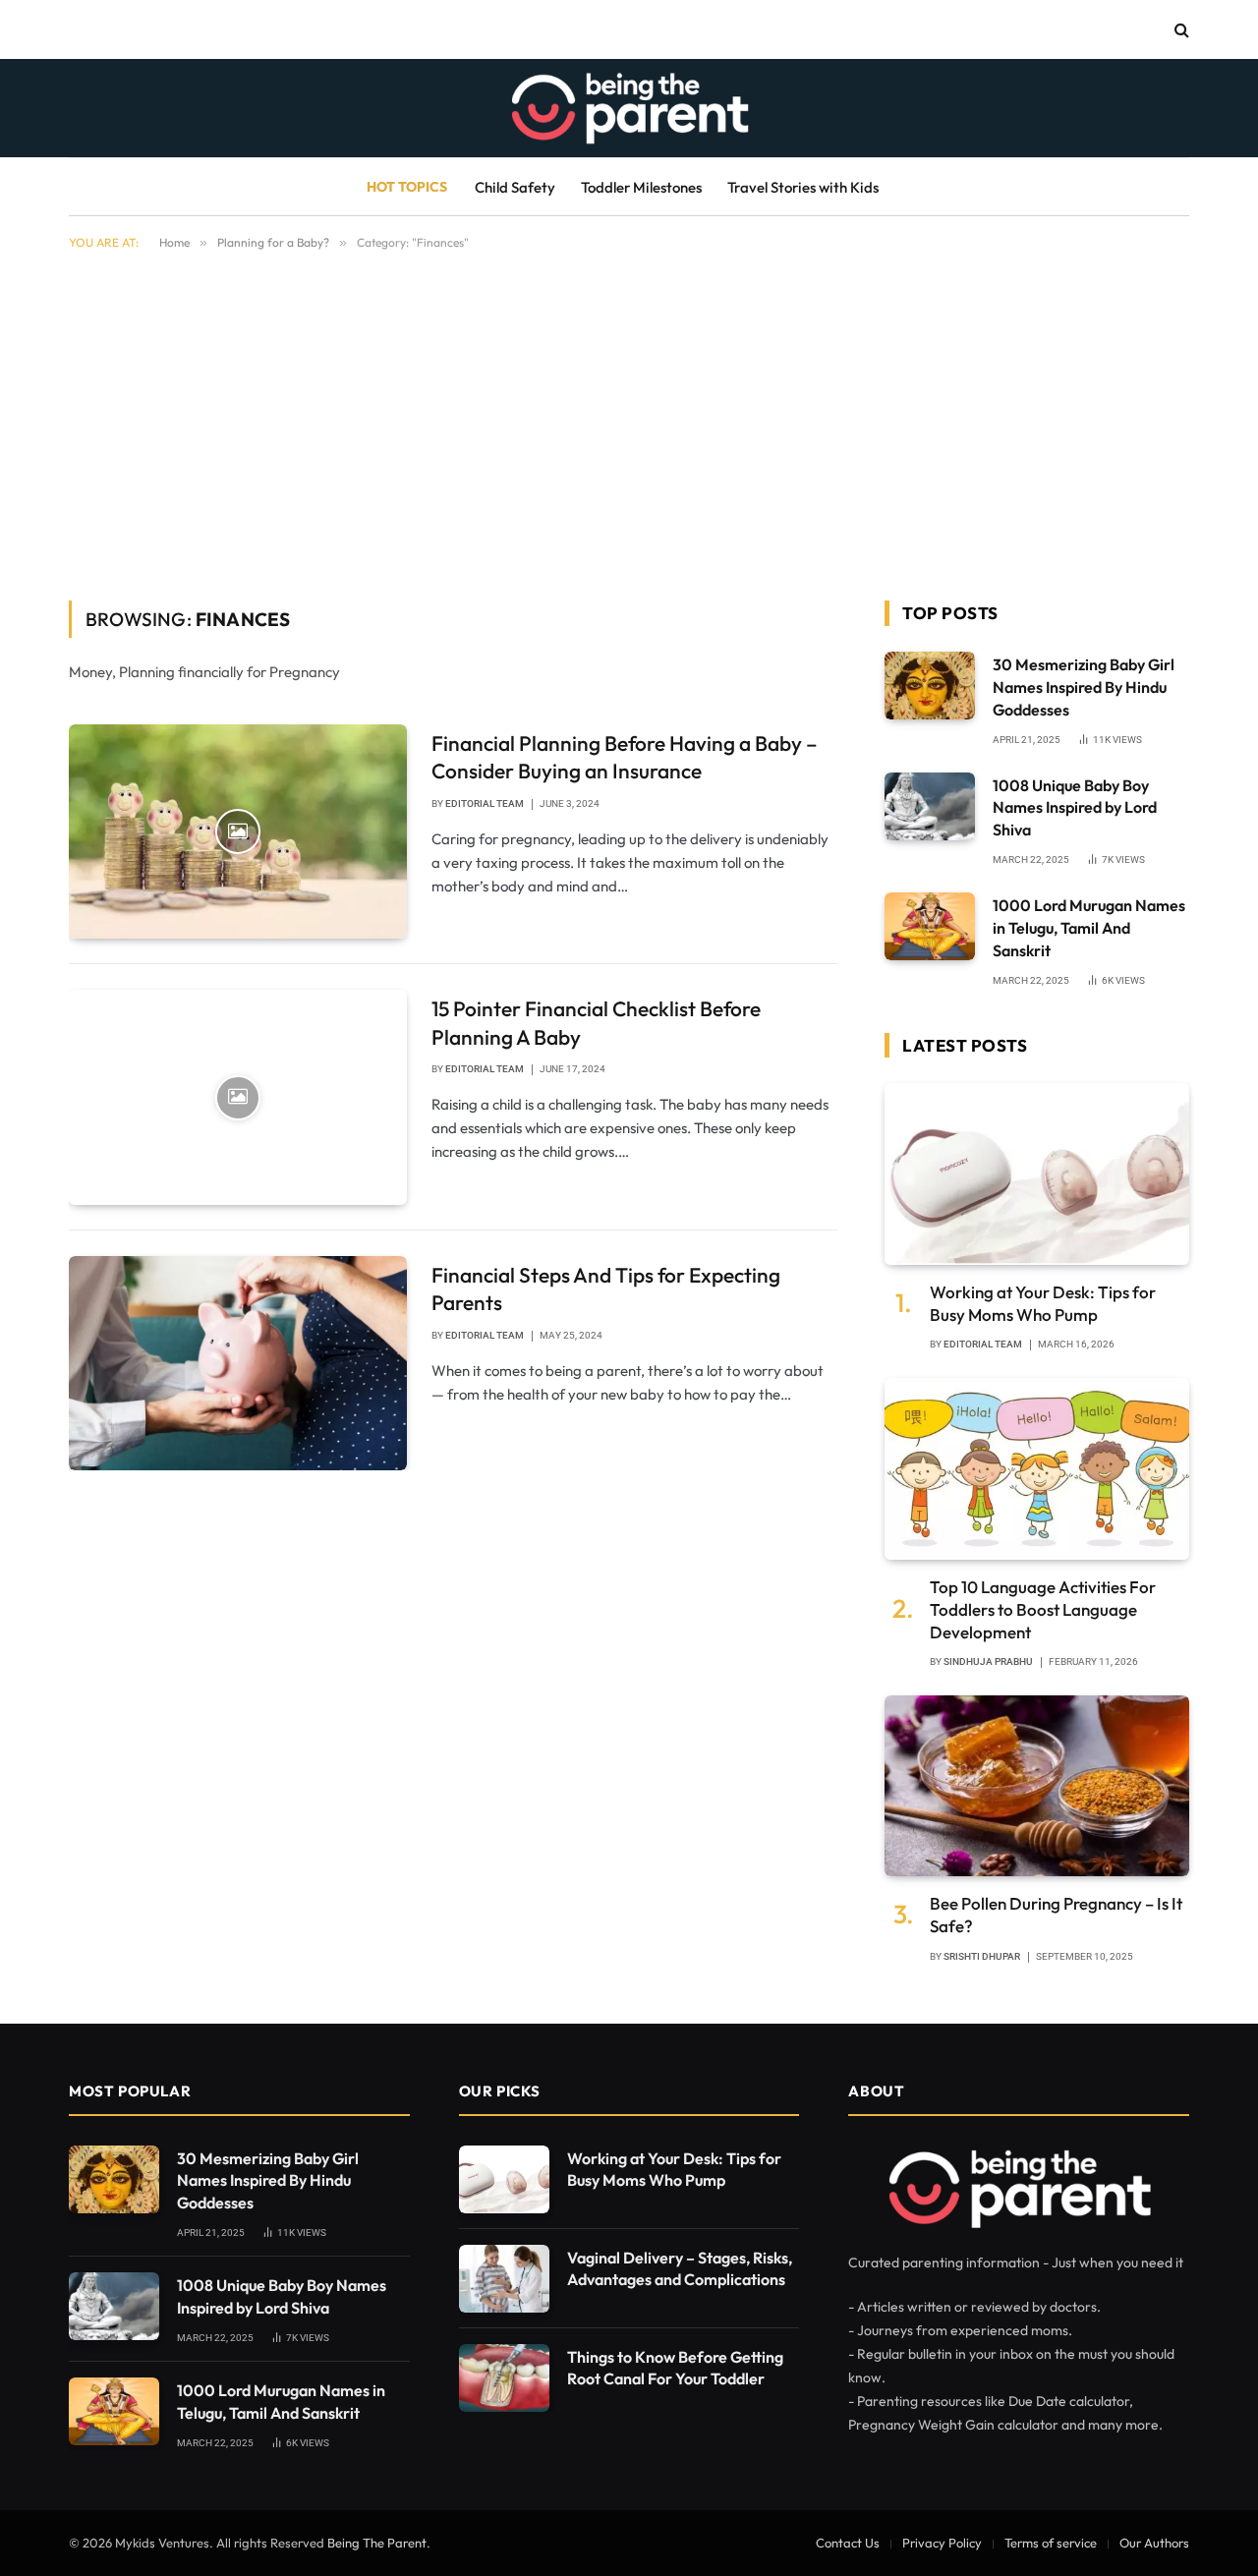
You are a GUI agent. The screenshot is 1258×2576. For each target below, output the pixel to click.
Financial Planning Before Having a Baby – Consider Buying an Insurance (625, 757)
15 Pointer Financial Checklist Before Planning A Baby (596, 1023)
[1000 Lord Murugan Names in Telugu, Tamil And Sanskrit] (930, 926)
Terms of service (1051, 2543)
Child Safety (515, 187)
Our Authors (1154, 2543)
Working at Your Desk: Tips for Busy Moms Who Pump (1043, 1303)
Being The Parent (377, 2543)
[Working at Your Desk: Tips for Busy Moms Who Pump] (1037, 1174)
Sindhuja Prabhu (988, 1661)
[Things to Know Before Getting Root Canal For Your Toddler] (504, 2378)
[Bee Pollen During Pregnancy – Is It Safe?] (1037, 1786)
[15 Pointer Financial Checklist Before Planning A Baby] (238, 1097)
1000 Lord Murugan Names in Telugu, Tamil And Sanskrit (1089, 928)
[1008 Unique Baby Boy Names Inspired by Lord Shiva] (930, 806)
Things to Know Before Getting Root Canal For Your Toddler (675, 2368)
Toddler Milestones (641, 187)
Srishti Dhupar (982, 1956)
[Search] (1180, 30)
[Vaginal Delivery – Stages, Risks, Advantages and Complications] (504, 2279)
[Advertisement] (629, 422)
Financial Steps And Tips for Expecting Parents (606, 1289)
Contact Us (848, 2543)
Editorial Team (485, 803)
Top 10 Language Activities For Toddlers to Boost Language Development (1043, 1609)
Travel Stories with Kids (803, 187)
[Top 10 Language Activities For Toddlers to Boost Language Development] (1037, 1469)
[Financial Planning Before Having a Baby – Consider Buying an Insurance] (238, 831)
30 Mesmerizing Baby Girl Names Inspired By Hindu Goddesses (1084, 687)
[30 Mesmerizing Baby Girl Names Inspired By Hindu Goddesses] (930, 686)
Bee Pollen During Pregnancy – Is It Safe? (1056, 1915)
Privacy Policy (942, 2543)
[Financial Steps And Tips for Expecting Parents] (238, 1363)
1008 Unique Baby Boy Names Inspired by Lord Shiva (1075, 808)
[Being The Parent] (629, 108)
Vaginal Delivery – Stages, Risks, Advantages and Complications (680, 2269)
